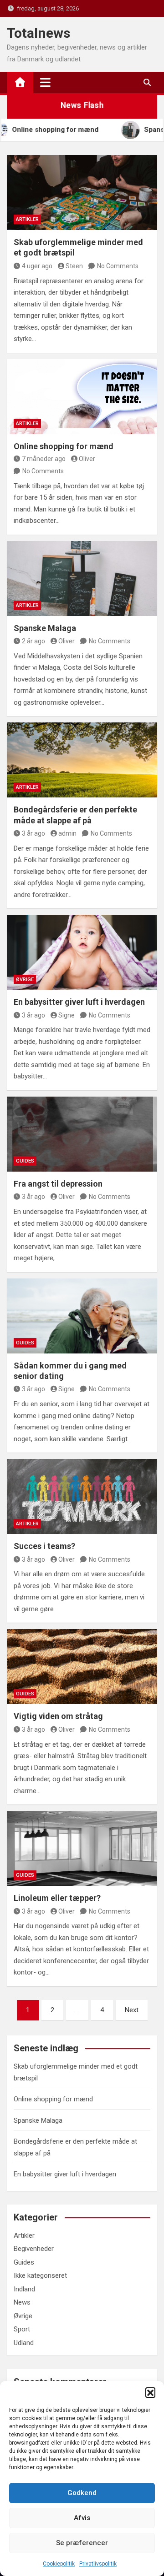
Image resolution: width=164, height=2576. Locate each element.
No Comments (118, 266)
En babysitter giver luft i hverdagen (79, 1002)
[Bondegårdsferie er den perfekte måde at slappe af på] (82, 760)
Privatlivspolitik (98, 2564)
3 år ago (33, 833)
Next (132, 2010)
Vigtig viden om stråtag (58, 1716)
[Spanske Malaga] (82, 579)
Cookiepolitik (59, 2564)
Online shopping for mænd (64, 446)
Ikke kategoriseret (40, 2275)
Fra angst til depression (58, 1184)
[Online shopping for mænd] (82, 397)
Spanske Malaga (45, 628)
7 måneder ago (44, 459)
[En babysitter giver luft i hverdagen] (82, 952)
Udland (24, 2343)
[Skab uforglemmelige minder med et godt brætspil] (82, 193)
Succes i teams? (44, 1546)
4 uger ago (37, 266)
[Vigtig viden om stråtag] (82, 1666)
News (22, 2302)
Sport (22, 2329)
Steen (74, 266)
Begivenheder (34, 2249)
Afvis (82, 2518)
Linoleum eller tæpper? (57, 1898)
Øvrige (25, 980)
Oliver (87, 459)
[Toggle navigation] (45, 82)
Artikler (27, 219)
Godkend (82, 2493)
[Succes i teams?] (82, 1496)
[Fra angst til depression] (82, 1134)
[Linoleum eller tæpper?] (82, 1848)
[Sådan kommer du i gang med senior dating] (82, 1316)
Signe (67, 1015)
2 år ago (33, 641)
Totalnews (38, 33)
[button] (150, 2392)
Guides (25, 1161)
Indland (24, 2289)
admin (67, 833)
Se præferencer (82, 2543)
